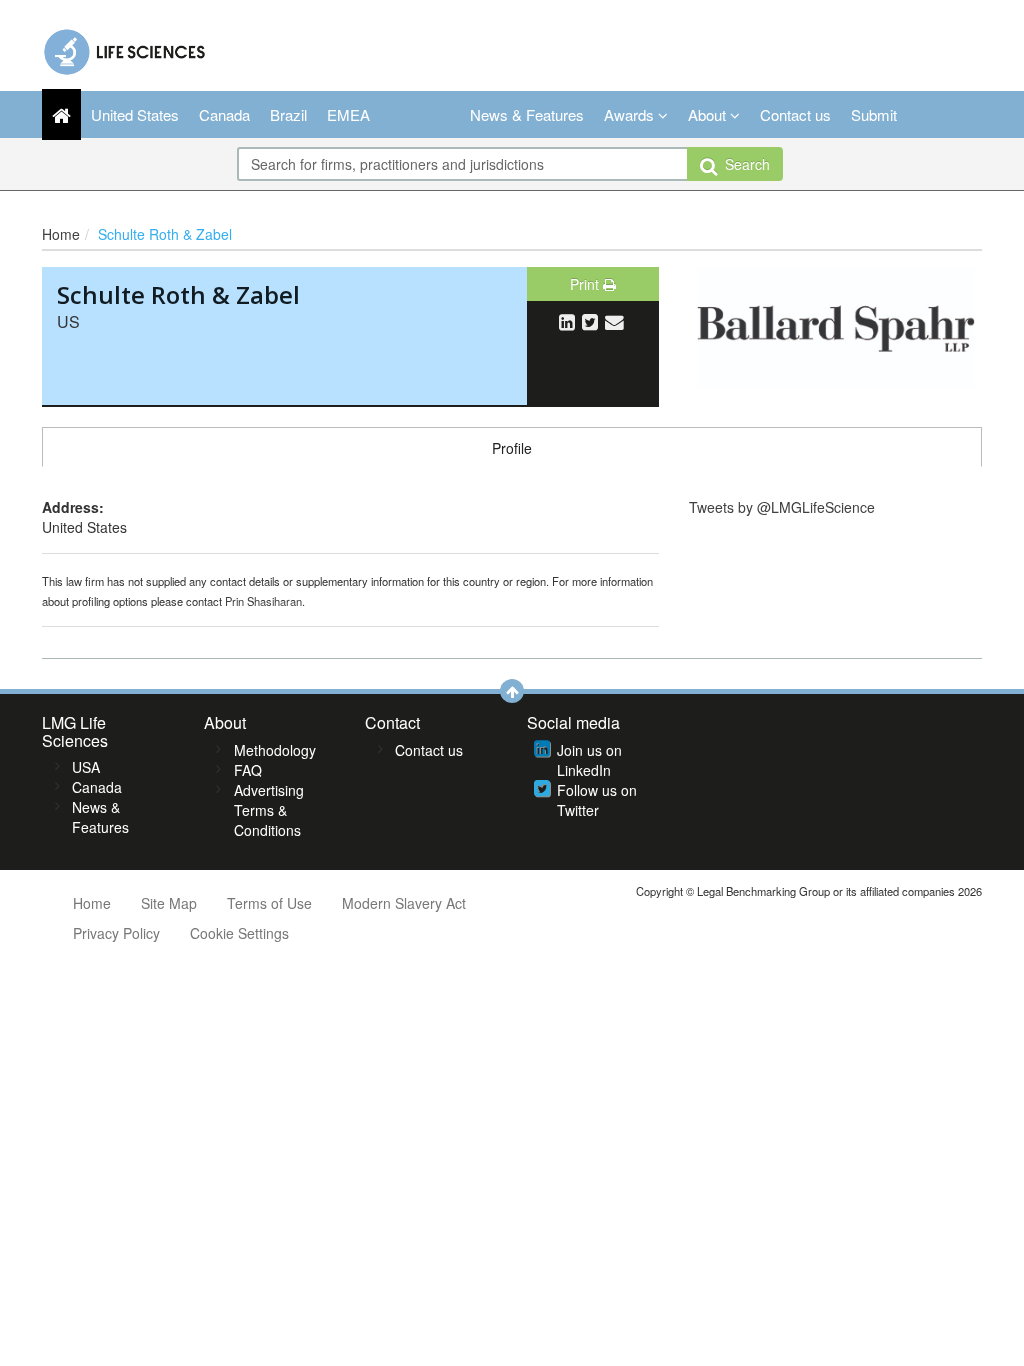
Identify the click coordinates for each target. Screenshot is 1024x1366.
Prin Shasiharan (263, 601)
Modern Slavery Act (404, 903)
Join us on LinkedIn (589, 760)
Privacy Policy (116, 933)
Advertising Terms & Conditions (269, 810)
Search (743, 164)
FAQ (248, 770)
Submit (874, 114)
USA (86, 767)
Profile (512, 448)
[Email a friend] (614, 321)
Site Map (169, 903)
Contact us (795, 114)
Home (61, 234)
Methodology (275, 750)
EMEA (348, 114)
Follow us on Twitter (597, 800)
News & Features (527, 114)
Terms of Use (269, 903)
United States (135, 114)
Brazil (288, 114)
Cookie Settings (239, 933)
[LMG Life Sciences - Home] (125, 47)
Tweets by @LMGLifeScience (782, 507)
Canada (224, 114)
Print (586, 284)
